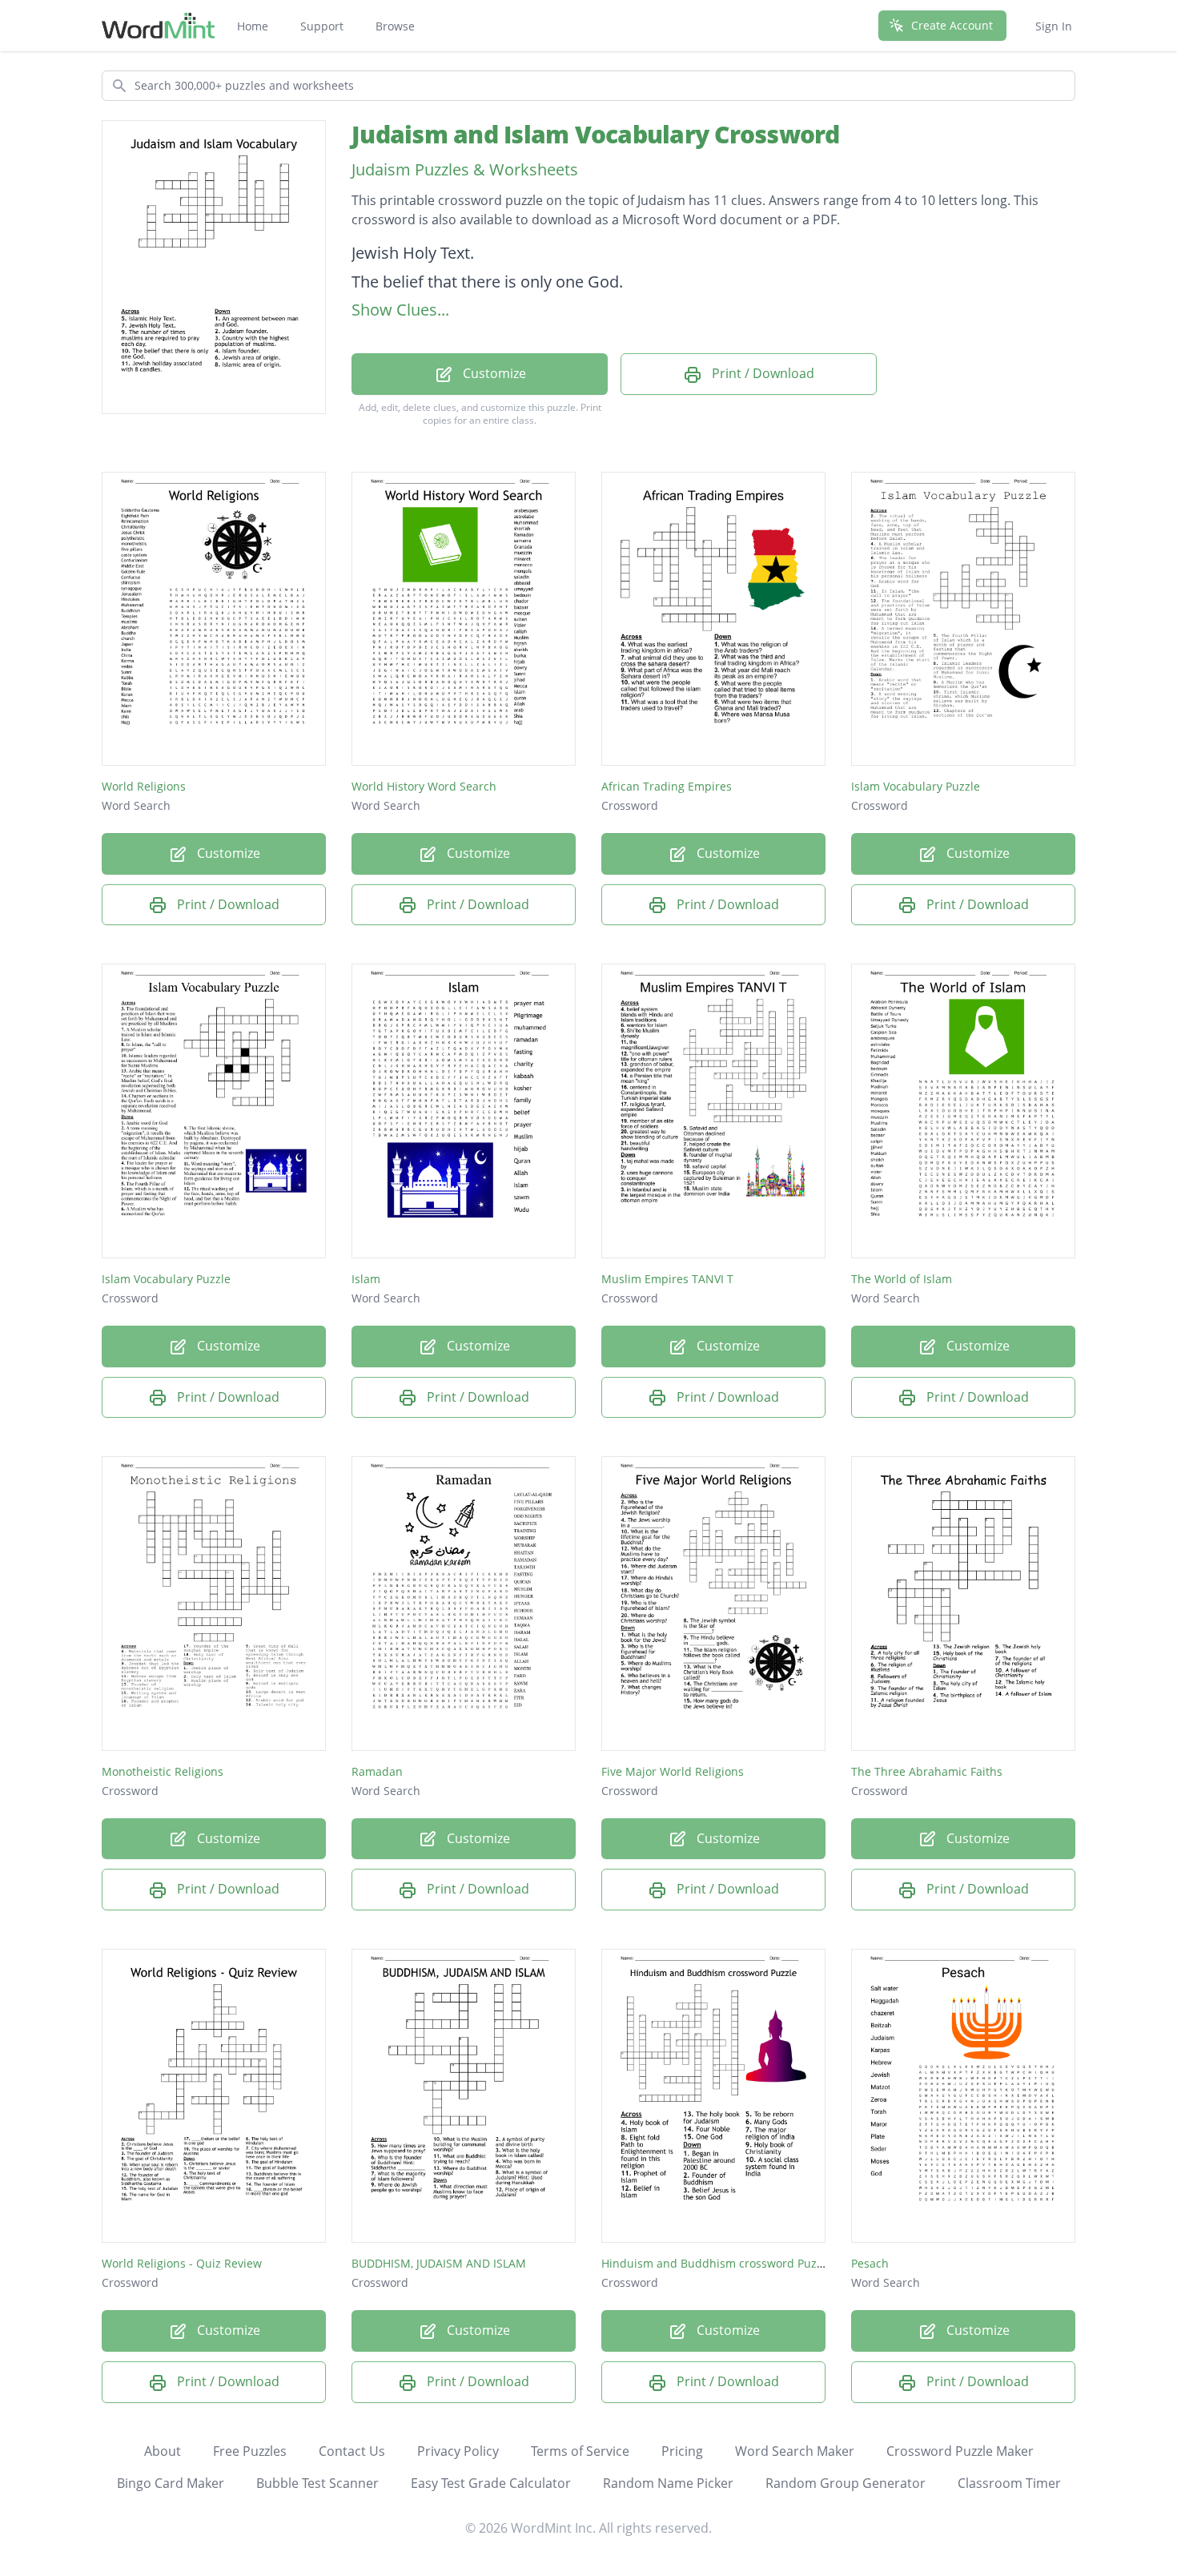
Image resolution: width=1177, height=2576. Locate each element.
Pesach (870, 2263)
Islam (366, 1279)
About (163, 2451)
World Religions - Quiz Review (182, 2263)
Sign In (1054, 26)
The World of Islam (902, 1279)
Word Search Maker (795, 2451)
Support (322, 26)
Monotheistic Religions (163, 1771)
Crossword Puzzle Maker (960, 2451)
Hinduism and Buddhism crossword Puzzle (717, 2263)
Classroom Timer (1009, 2483)
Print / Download (761, 373)
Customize (493, 373)
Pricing (682, 2451)
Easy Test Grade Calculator (491, 2483)
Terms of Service (580, 2451)
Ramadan (377, 1771)
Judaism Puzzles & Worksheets (465, 169)
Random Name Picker (668, 2483)
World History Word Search (424, 786)
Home (253, 26)
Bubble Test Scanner (317, 2483)
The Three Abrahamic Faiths (927, 1771)
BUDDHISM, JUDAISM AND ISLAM (439, 2263)
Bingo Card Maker (171, 2483)
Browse (395, 26)
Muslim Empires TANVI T (667, 1279)
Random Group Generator (846, 2483)
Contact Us (352, 2451)
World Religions (144, 786)
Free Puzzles (250, 2451)
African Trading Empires (667, 786)
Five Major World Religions (673, 1771)
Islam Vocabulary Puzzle (916, 786)
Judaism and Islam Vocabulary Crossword (596, 134)
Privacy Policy (458, 2451)
